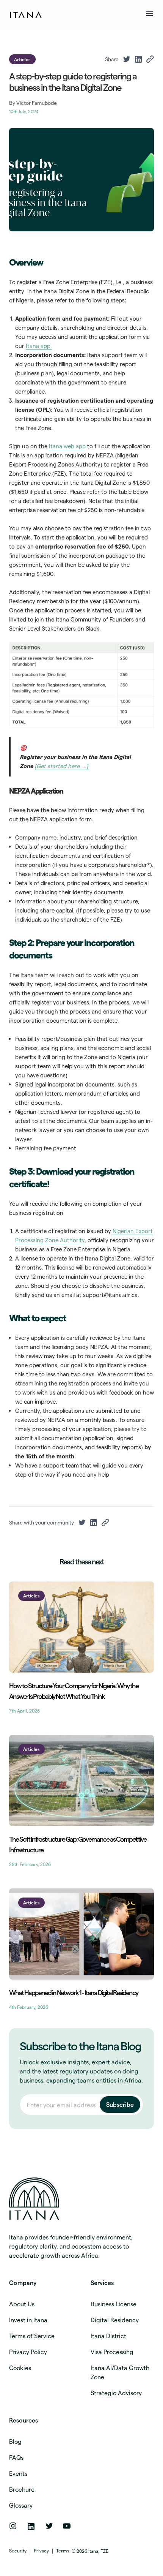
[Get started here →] (62, 766)
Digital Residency (115, 2320)
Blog (15, 2441)
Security (18, 2551)
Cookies (20, 2368)
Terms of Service (32, 2336)
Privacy (41, 2551)
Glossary (21, 2505)
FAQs (16, 2457)
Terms (63, 2551)
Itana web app (67, 446)
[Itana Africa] (75, 2199)
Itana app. (39, 346)
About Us (22, 2304)
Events (18, 2473)
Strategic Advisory (116, 2393)
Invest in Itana (28, 2320)
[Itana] (27, 15)
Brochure (22, 2489)
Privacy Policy (28, 2352)
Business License (114, 2304)
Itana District (108, 2336)
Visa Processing (112, 2352)
